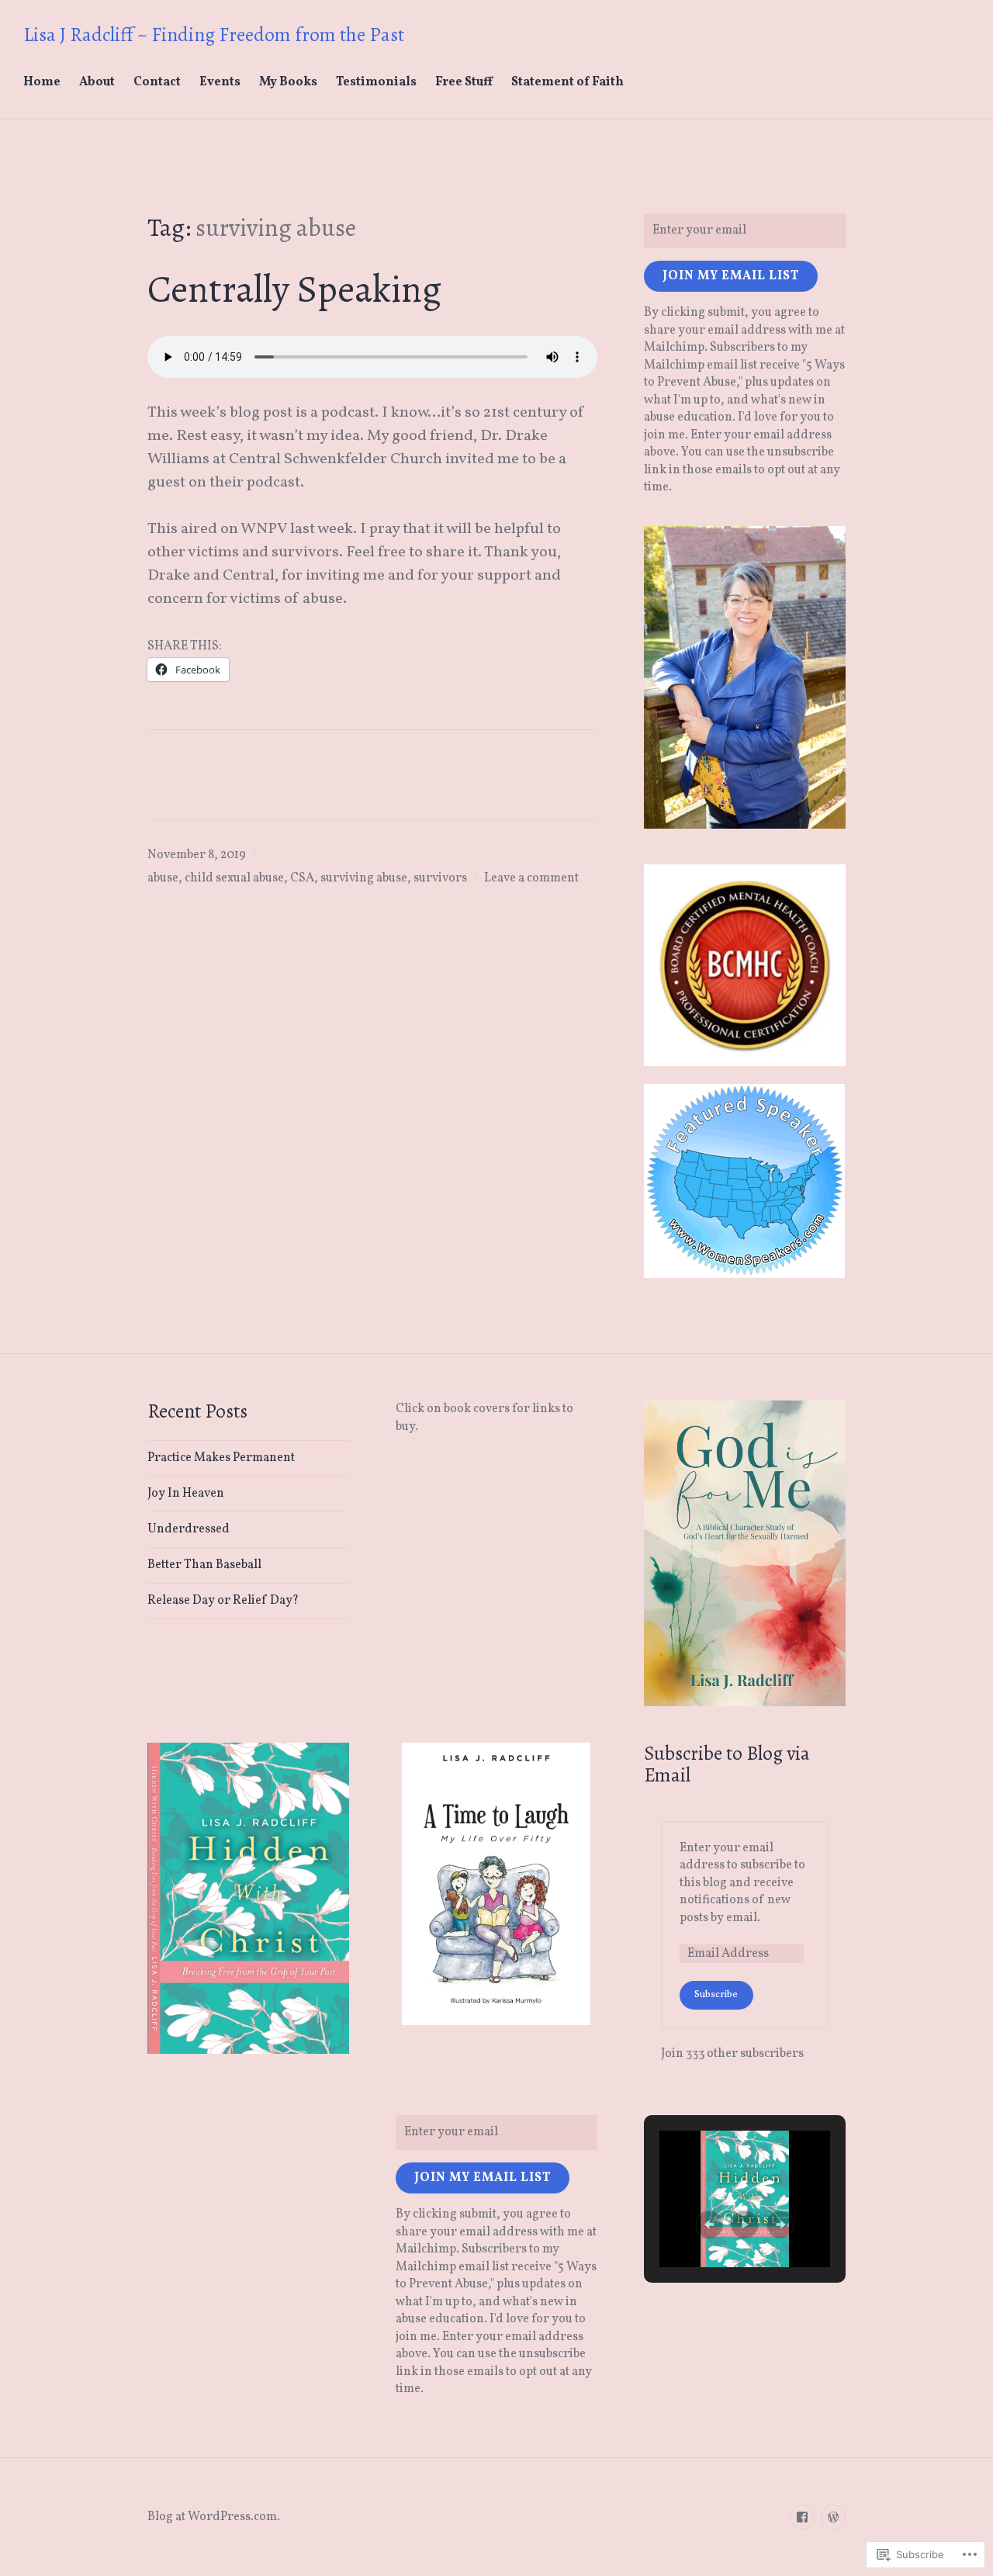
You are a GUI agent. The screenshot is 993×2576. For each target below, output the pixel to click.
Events (220, 82)
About (97, 82)
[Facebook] (802, 2517)
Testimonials (376, 82)
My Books (288, 82)
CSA (302, 878)
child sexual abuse (234, 878)
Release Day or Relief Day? (223, 1601)
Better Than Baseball (204, 1565)
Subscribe (716, 1995)
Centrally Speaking (294, 289)
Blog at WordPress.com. (214, 2517)
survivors (440, 878)
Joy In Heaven (186, 1494)
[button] (709, 2225)
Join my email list (731, 276)
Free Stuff (464, 82)
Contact (157, 82)
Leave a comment (531, 878)
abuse (163, 878)
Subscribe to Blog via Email (727, 1764)
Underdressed (189, 1529)
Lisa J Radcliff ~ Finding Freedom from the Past (214, 35)
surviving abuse (364, 878)
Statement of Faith (567, 82)
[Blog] (833, 2517)
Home (42, 82)
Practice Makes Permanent (221, 1458)
